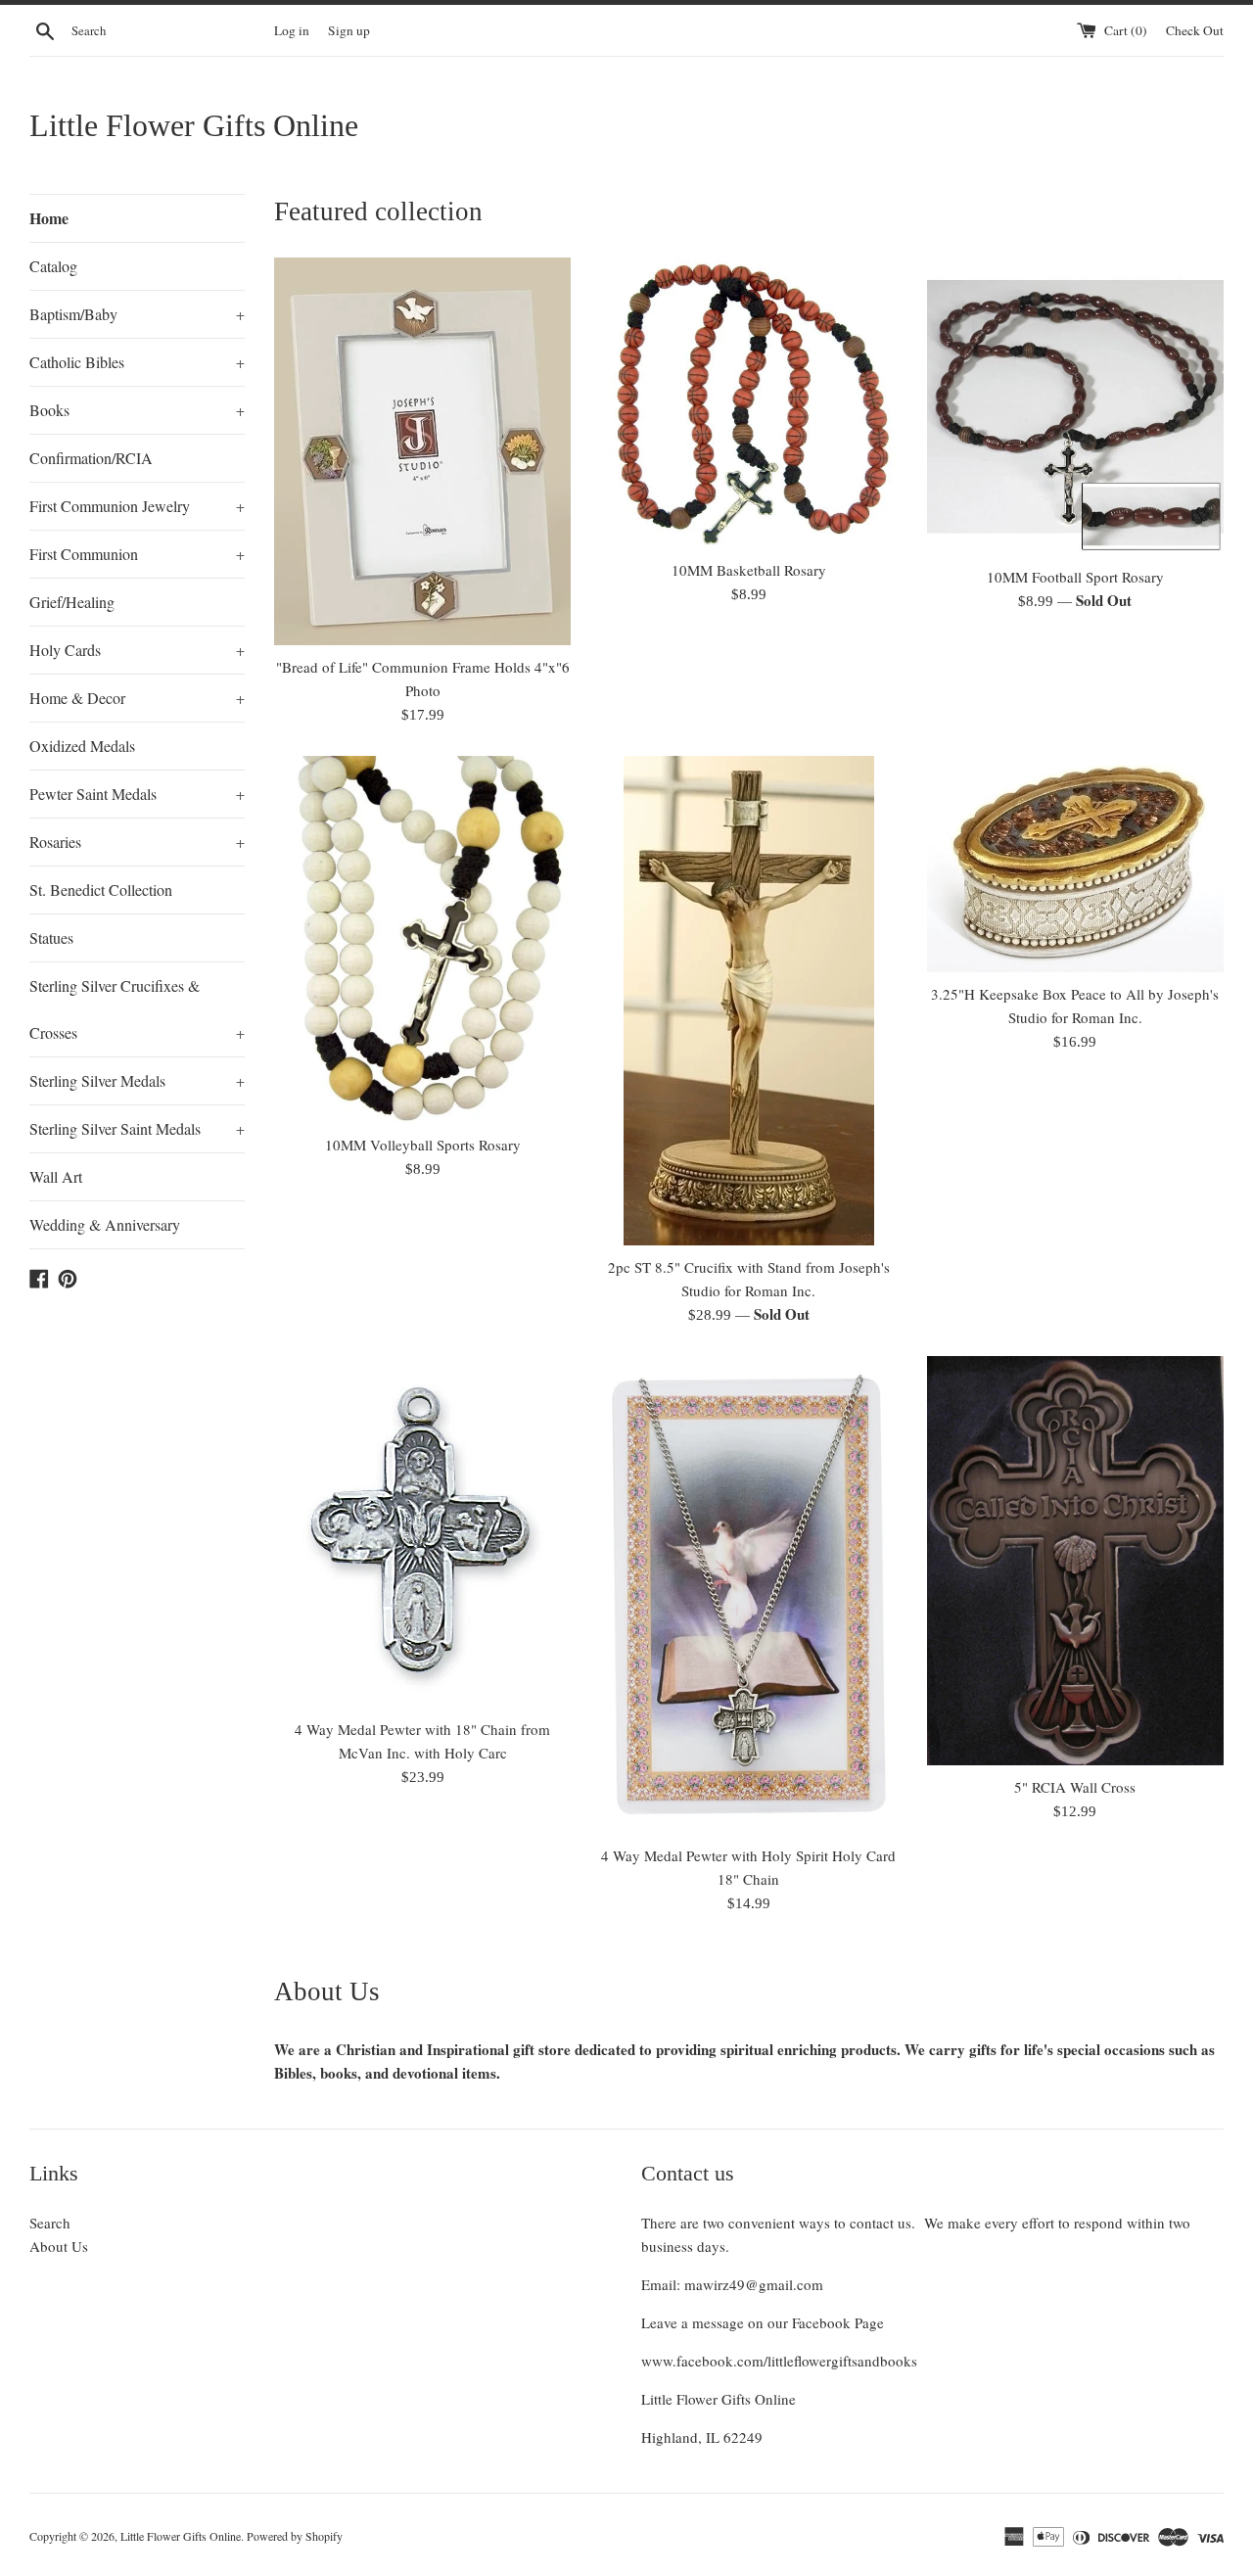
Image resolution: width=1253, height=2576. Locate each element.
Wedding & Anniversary (105, 1224)
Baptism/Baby (137, 314)
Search (50, 2223)
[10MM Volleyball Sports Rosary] (422, 939)
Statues (51, 937)
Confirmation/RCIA (91, 458)
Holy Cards (137, 650)
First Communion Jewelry (137, 506)
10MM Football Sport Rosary (1075, 577)
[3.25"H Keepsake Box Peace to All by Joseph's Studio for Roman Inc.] (1075, 864)
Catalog (53, 266)
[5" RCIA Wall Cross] (1075, 1560)
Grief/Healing (72, 602)
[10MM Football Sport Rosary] (1075, 406)
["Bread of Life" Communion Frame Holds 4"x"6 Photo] (422, 451)
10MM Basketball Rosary (749, 570)
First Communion (137, 554)
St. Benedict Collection (101, 890)
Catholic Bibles (137, 362)
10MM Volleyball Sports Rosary (423, 1145)
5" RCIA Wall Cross (1075, 1787)
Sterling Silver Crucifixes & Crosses (137, 1009)
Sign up (349, 30)
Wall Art (56, 1176)
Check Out (1195, 30)
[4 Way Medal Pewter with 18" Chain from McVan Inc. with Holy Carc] (422, 1532)
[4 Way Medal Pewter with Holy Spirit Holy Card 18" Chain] (748, 1595)
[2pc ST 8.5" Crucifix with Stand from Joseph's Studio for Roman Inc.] (748, 1001)
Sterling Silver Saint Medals (137, 1128)
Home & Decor (137, 698)
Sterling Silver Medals (137, 1080)
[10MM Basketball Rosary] (748, 403)
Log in (292, 30)
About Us (59, 2246)
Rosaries (137, 842)
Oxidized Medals (82, 746)
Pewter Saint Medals (137, 794)
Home (49, 218)
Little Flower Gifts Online (194, 125)
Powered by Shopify (295, 2536)
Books (137, 410)
